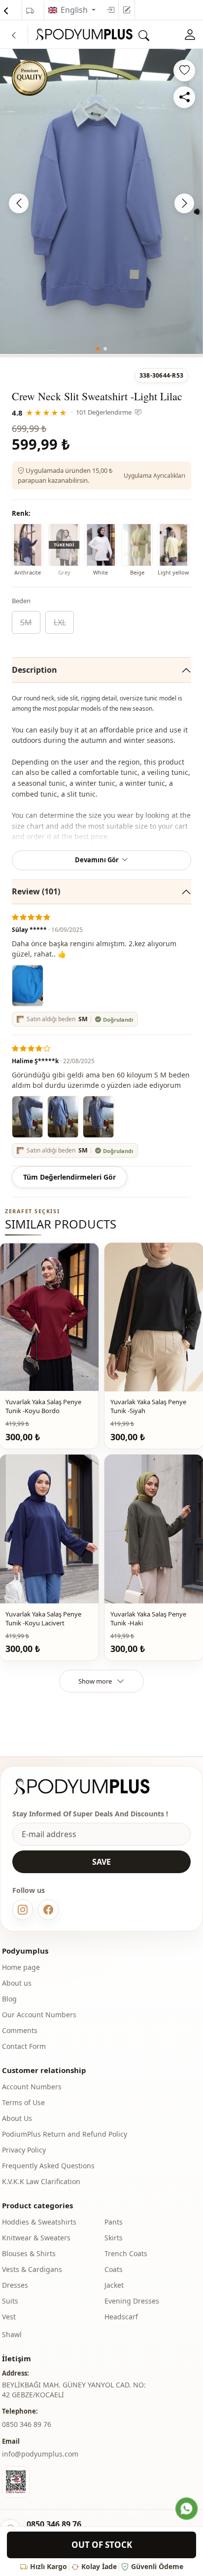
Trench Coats (126, 2253)
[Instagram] (23, 1910)
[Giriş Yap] (190, 34)
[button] (98, 349)
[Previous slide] (19, 203)
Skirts (114, 2238)
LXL (60, 622)
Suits (10, 2301)
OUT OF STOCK (102, 2545)
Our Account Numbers (39, 2015)
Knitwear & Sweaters (36, 2238)
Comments (20, 2030)
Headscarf (121, 2317)
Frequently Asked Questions (48, 2166)
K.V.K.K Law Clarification (41, 2181)
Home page (21, 1967)
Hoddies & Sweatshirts (39, 2222)
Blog (9, 1999)
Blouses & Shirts (29, 2253)
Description (34, 670)
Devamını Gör (97, 860)
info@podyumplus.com (40, 2454)
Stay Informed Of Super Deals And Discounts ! (90, 1814)
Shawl (12, 2334)
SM (26, 622)
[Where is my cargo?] (30, 11)
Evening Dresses (132, 2301)
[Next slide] (184, 203)
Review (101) (36, 891)
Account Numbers (32, 2087)
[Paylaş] (184, 97)
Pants (114, 2222)
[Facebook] (48, 1910)
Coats (114, 2269)
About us (17, 1983)
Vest (9, 2317)
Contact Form (24, 2046)
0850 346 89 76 (54, 2524)
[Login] (110, 10)
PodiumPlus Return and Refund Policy (65, 2134)
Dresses (15, 2285)
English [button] (75, 10)
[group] (101, 201)
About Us (17, 2118)
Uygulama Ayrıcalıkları (154, 476)
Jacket (114, 2285)
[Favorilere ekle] (184, 71)
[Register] (127, 10)
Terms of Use (23, 2102)
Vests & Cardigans (32, 2269)
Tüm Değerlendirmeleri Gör (69, 1177)
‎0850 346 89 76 (27, 2424)
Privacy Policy (24, 2150)
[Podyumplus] (91, 1787)
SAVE (101, 1862)
